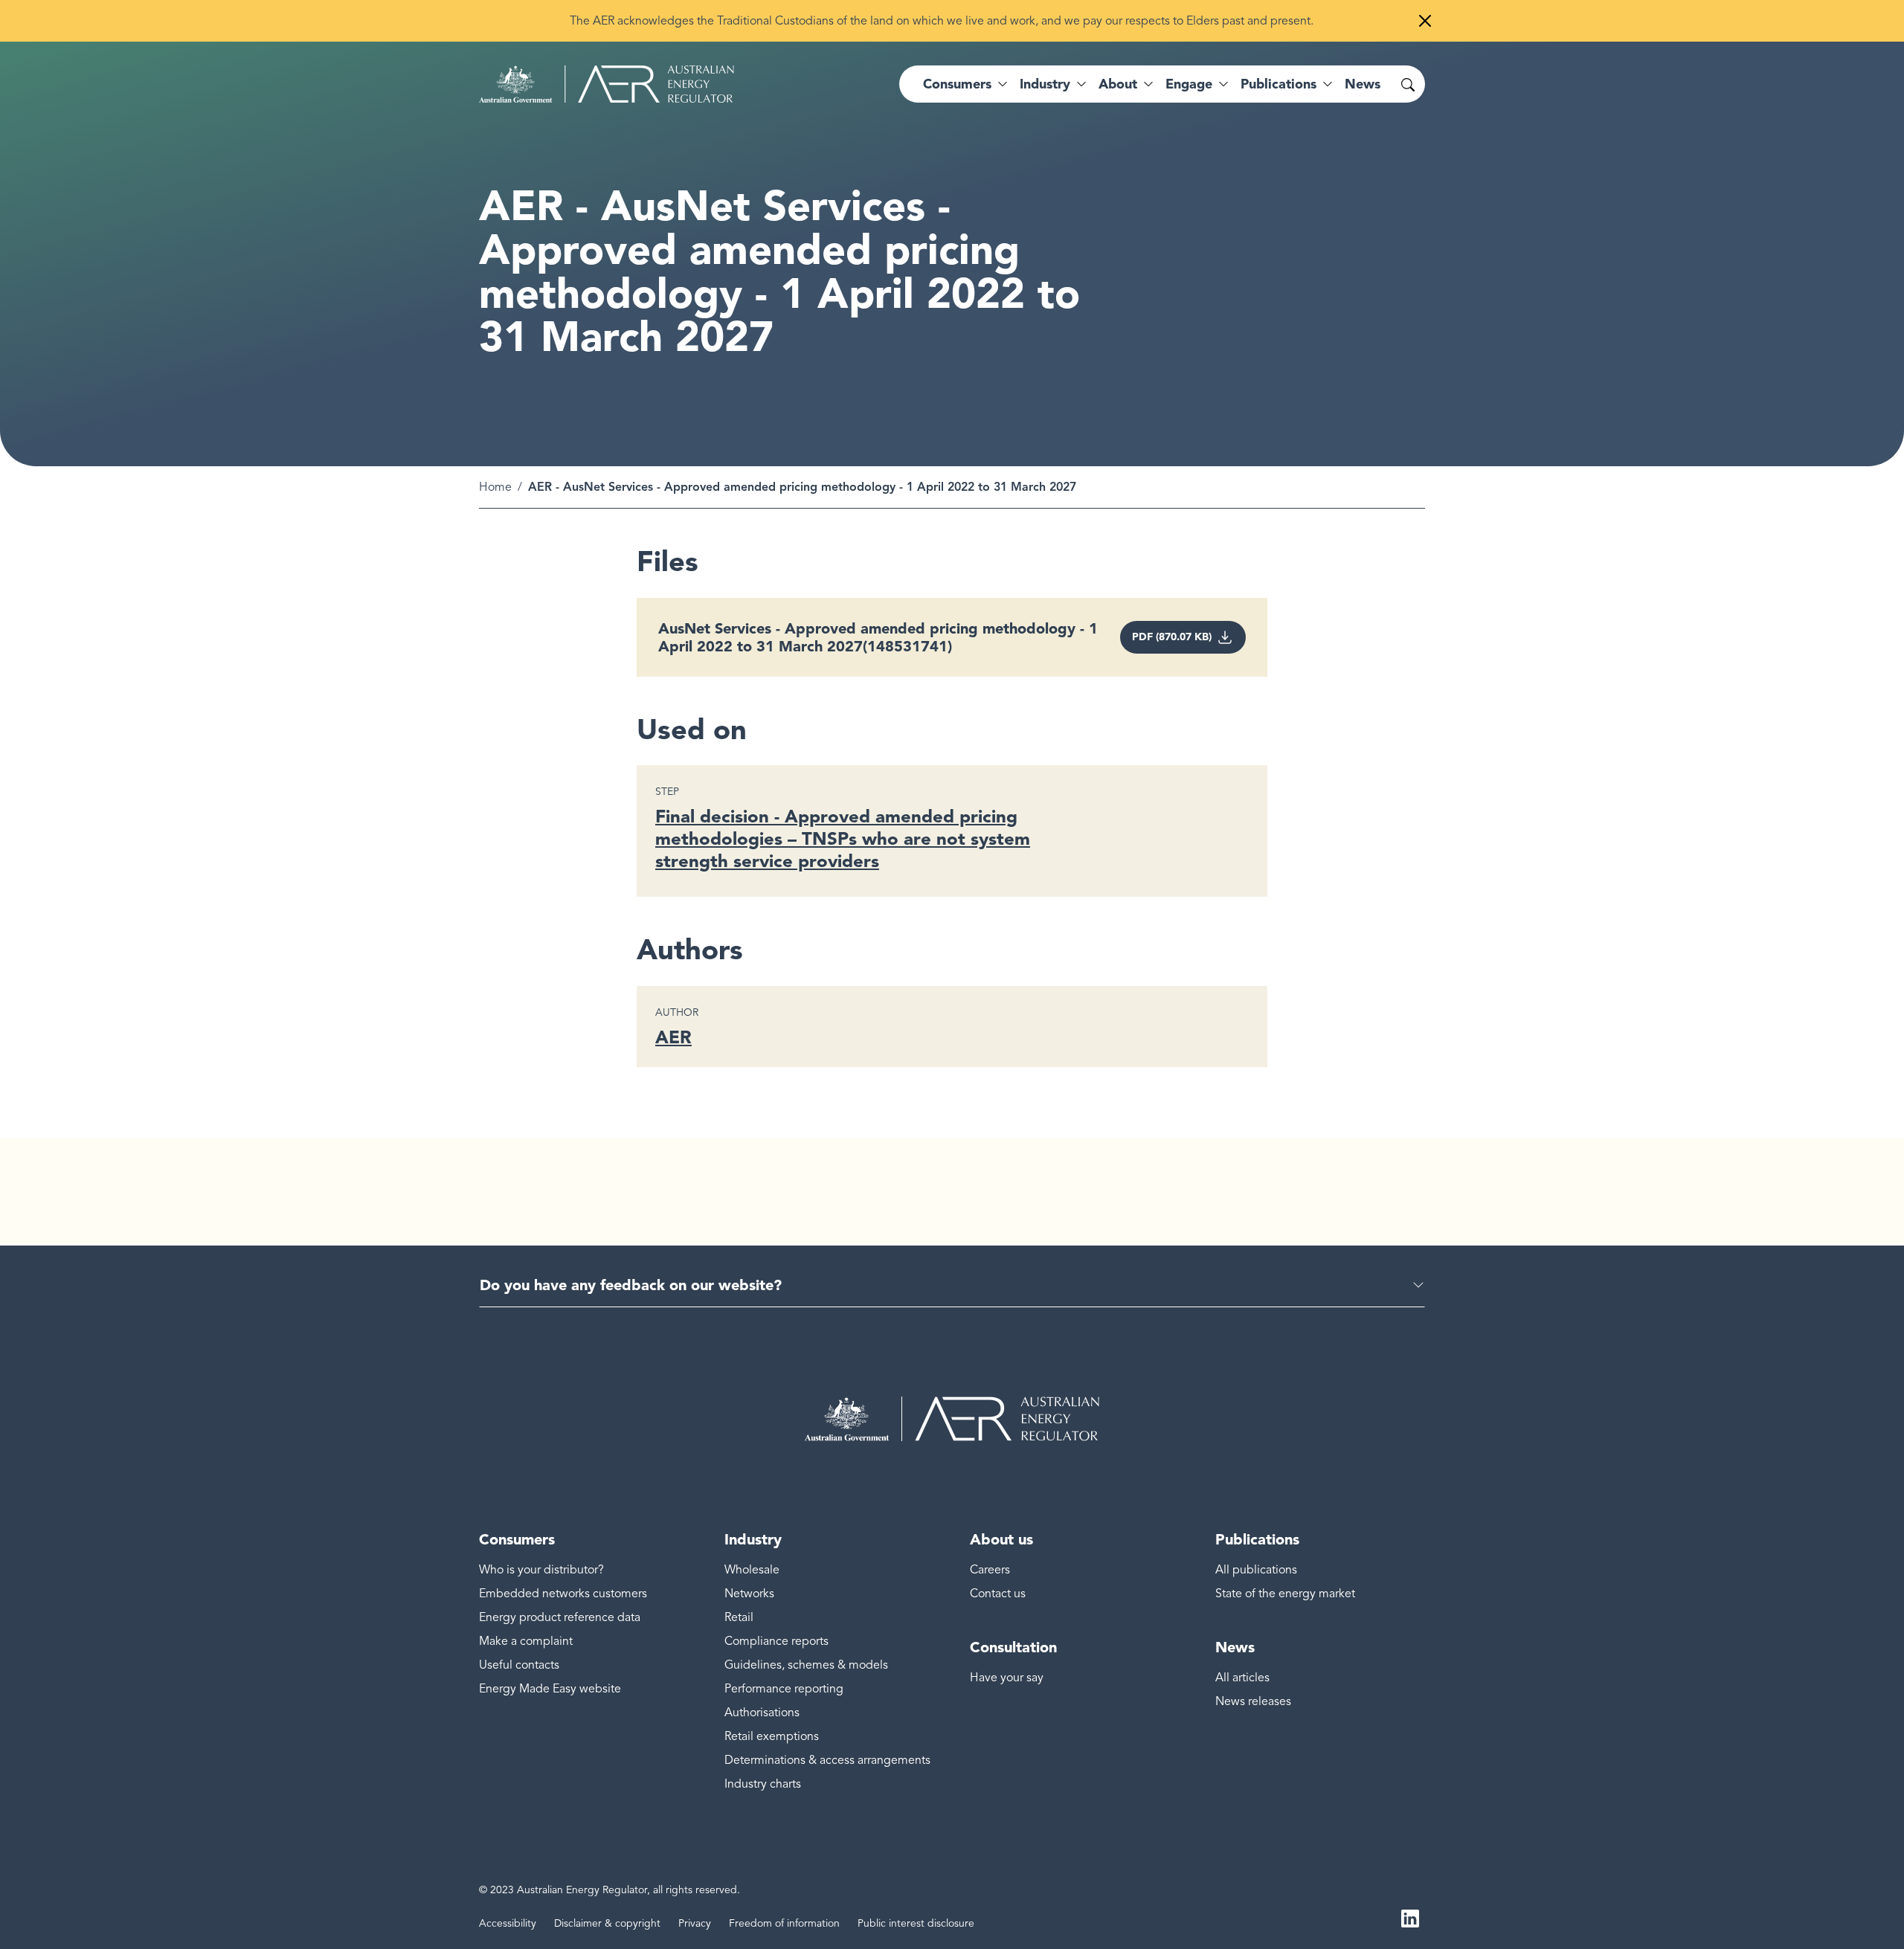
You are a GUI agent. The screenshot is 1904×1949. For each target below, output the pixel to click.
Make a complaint (526, 1641)
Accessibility (508, 1923)
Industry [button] (1045, 84)
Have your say (1007, 1678)
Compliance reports (776, 1641)
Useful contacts (519, 1665)
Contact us (998, 1594)
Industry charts (763, 1784)
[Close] (1425, 21)
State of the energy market (1285, 1594)
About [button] (1118, 84)
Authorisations (762, 1713)
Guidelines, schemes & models (806, 1665)
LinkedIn (1410, 1918)
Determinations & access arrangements (827, 1760)
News (1363, 84)
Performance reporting (784, 1689)
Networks (749, 1594)
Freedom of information (784, 1923)
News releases (1253, 1701)
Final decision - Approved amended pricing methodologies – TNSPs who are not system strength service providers (843, 838)
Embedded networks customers (563, 1594)
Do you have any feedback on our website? (631, 1285)
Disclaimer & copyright (607, 1923)
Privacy (695, 1923)
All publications (1256, 1570)
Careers (990, 1570)
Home (495, 487)
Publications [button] (1279, 84)
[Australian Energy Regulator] (607, 84)
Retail (739, 1617)
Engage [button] (1189, 84)
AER (673, 1037)
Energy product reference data (560, 1617)
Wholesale (752, 1570)
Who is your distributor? (541, 1570)
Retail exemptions (772, 1736)
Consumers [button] (957, 84)
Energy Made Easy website (550, 1689)
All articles (1242, 1678)
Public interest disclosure (916, 1923)
